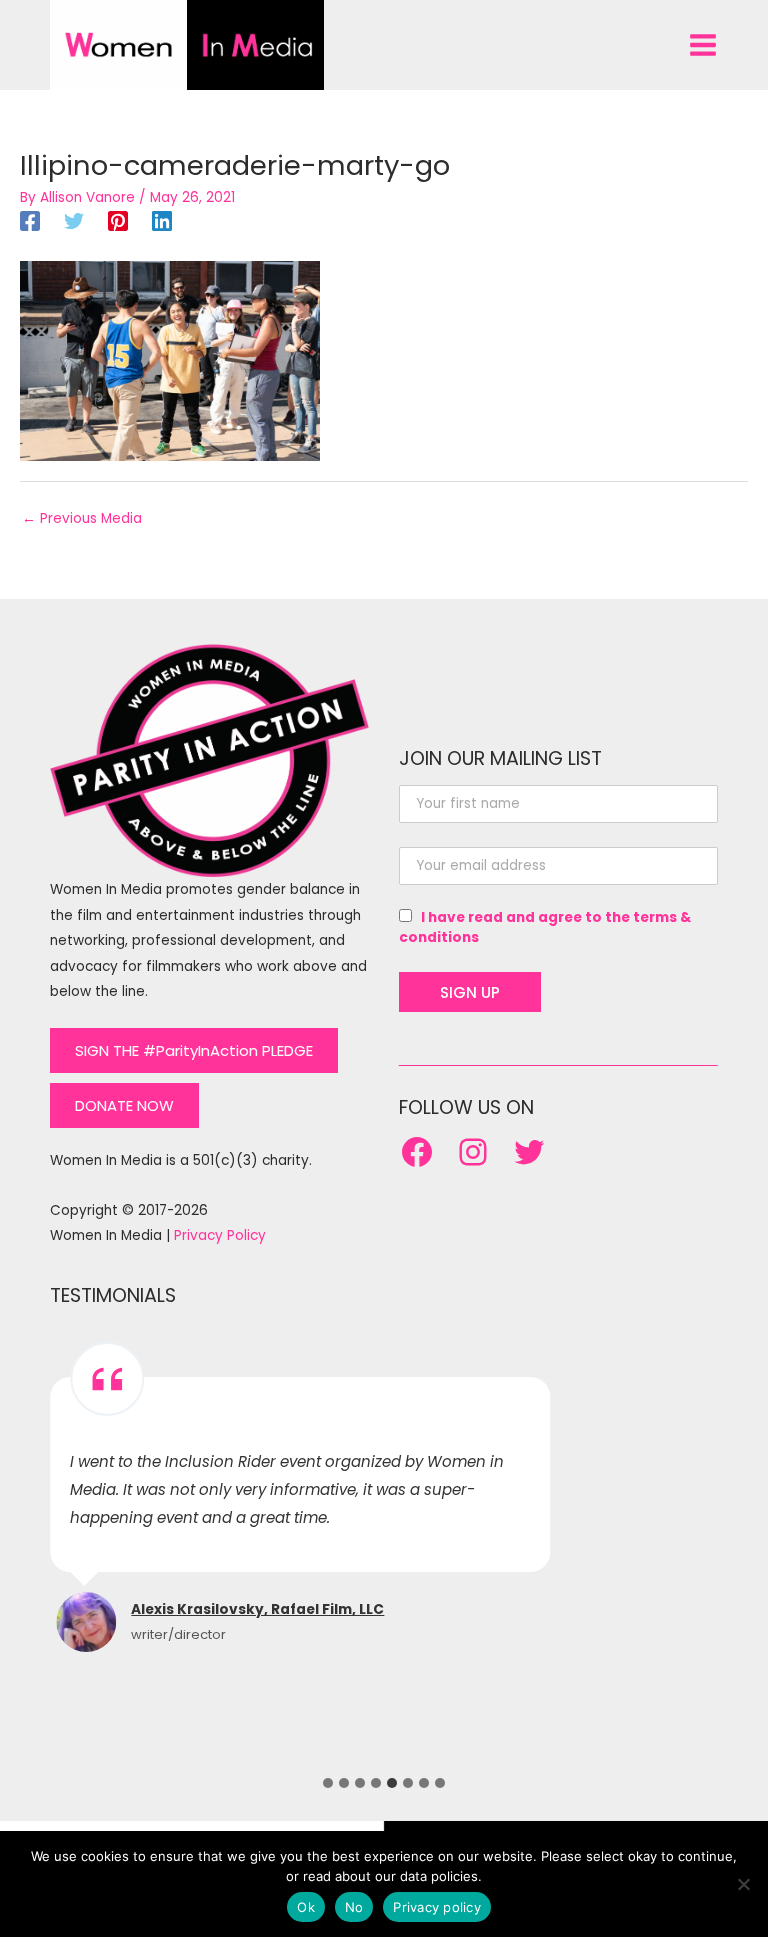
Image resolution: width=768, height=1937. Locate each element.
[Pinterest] (118, 221)
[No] (743, 1884)
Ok (306, 1907)
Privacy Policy (220, 1235)
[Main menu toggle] (703, 44)
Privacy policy (437, 1907)
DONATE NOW (124, 1105)
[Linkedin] (162, 221)
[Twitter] (74, 221)
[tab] (328, 1783)
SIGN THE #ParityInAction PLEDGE (194, 1050)
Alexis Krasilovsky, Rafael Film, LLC (257, 1609)
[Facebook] (30, 221)
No (354, 1907)
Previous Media (82, 518)
